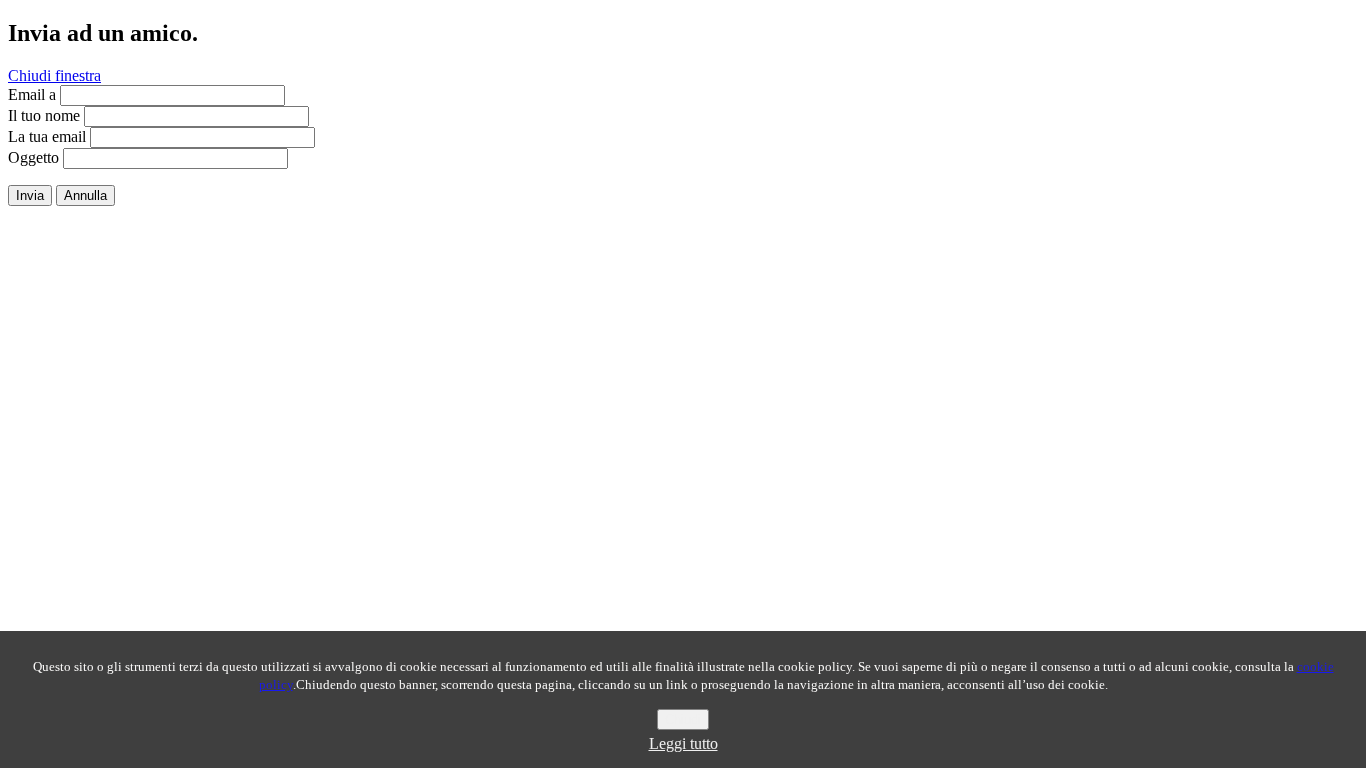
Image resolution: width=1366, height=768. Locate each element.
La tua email (47, 136)
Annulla (85, 195)
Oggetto (33, 157)
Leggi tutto (683, 743)
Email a (32, 94)
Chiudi (683, 719)
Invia (30, 195)
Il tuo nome (44, 115)
